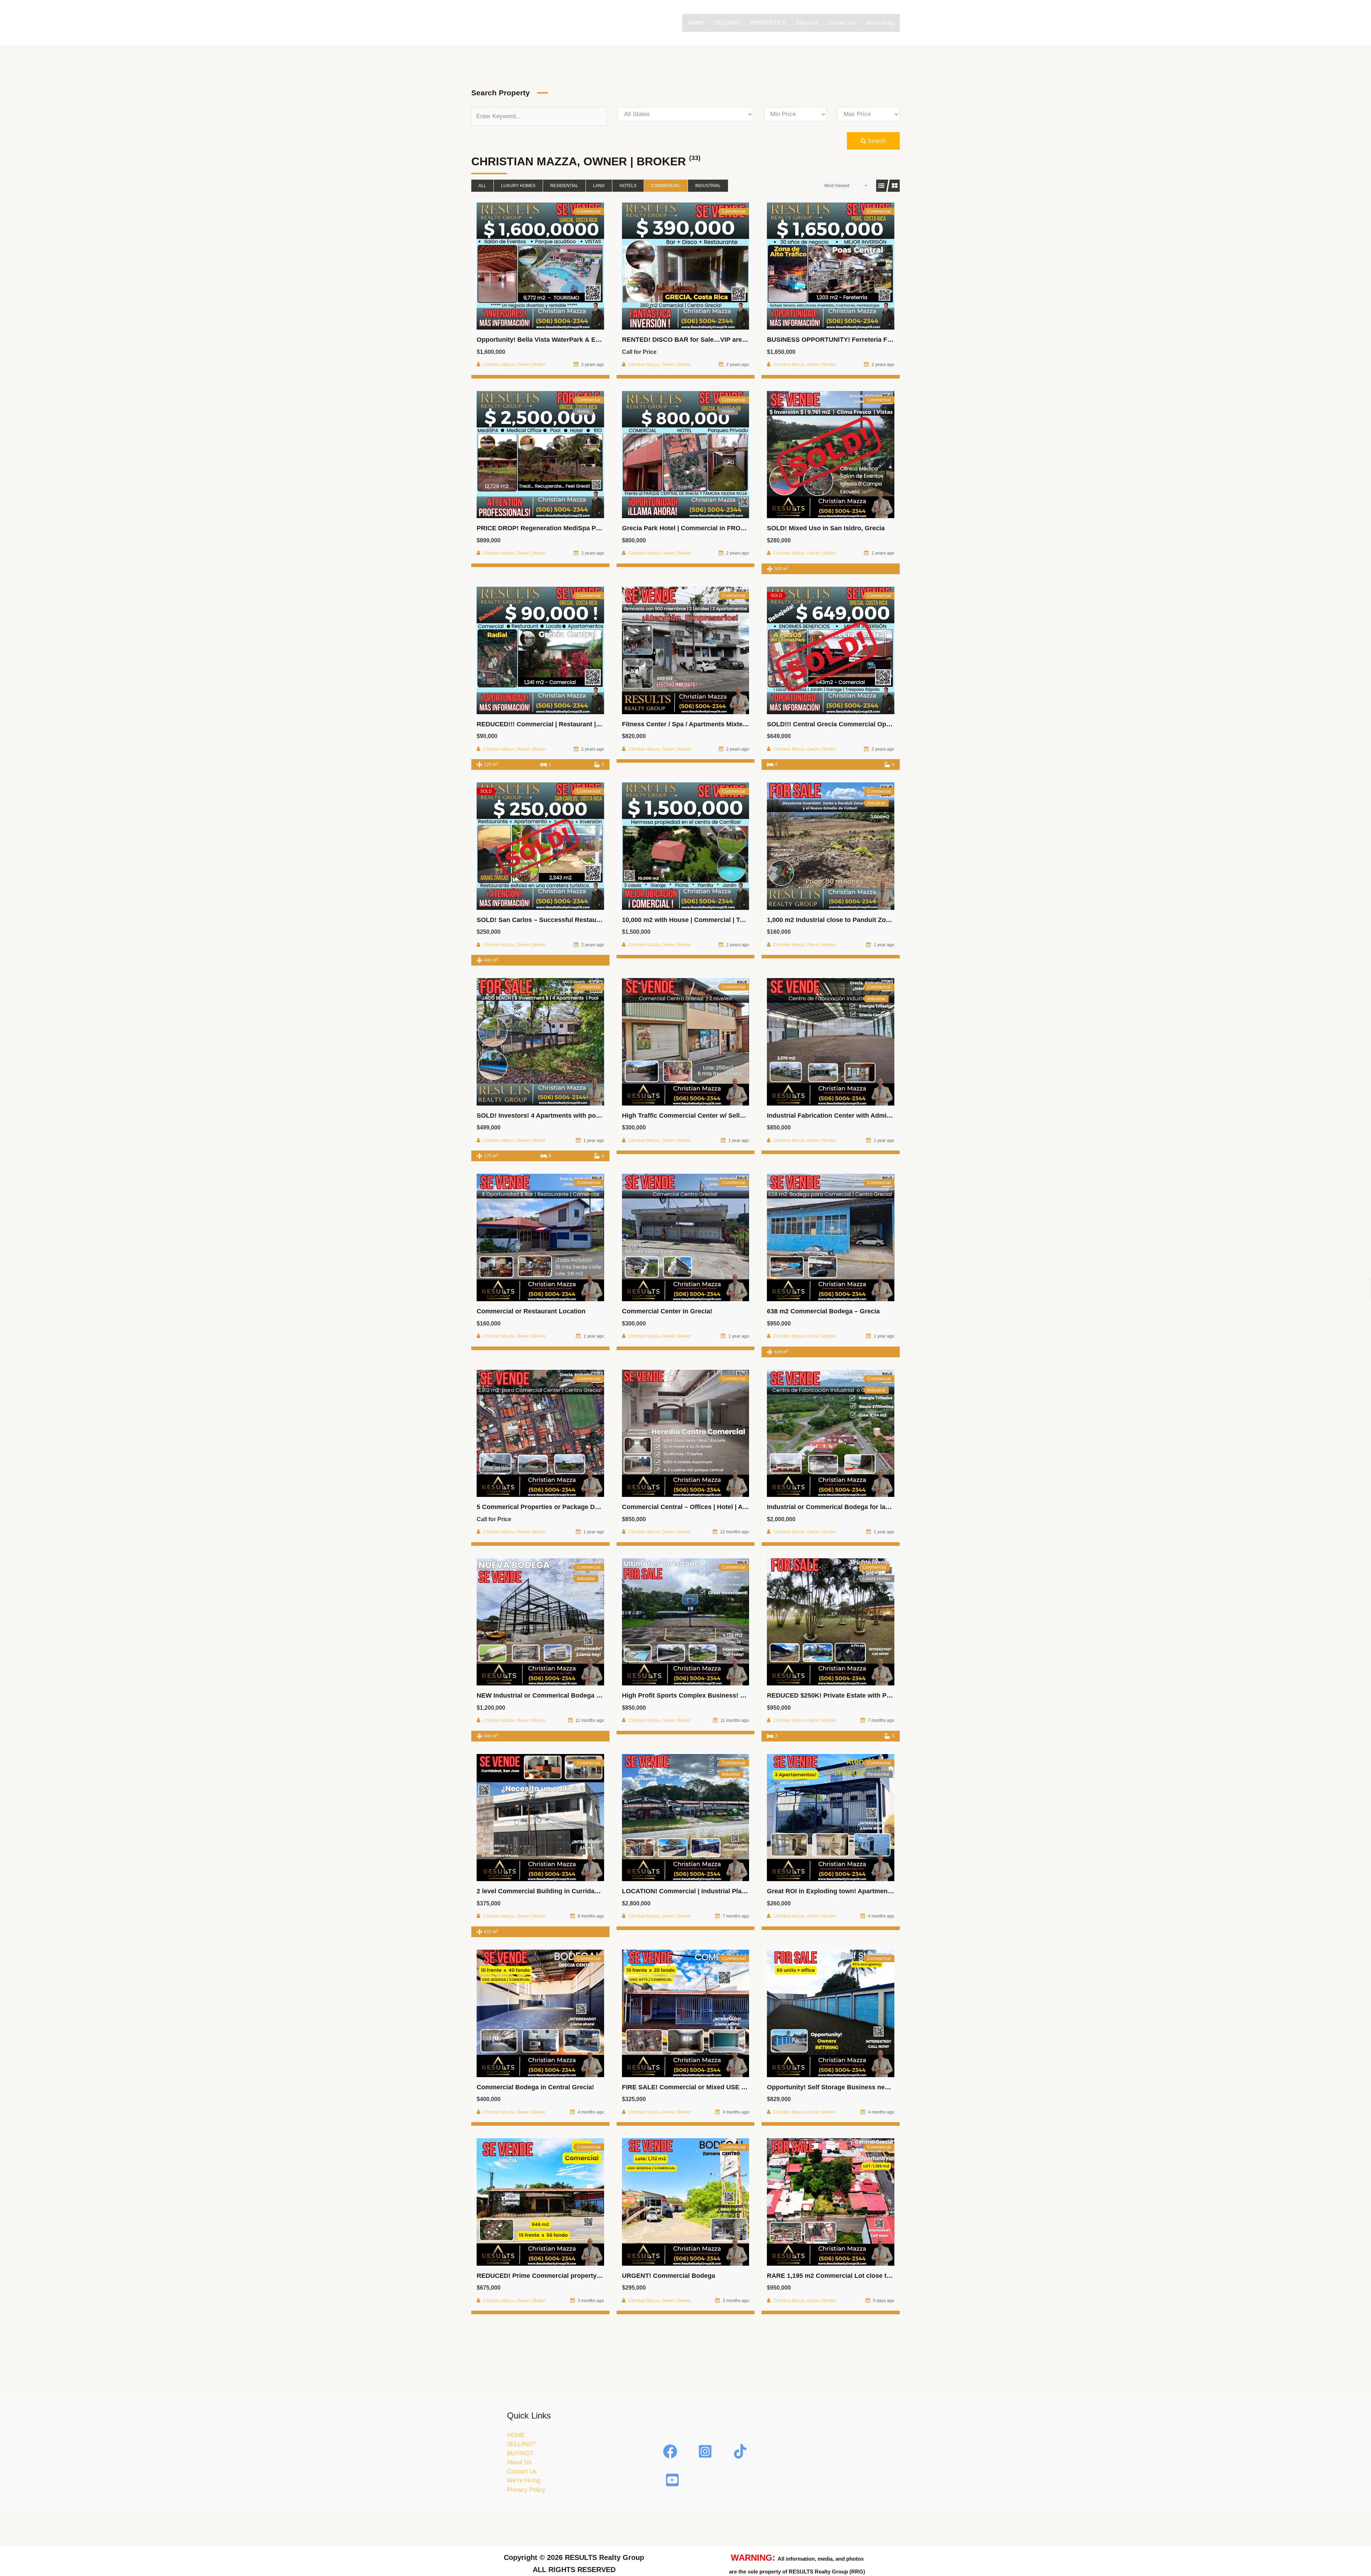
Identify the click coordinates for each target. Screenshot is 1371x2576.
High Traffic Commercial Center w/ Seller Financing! (701, 1116)
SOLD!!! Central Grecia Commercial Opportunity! (842, 724)
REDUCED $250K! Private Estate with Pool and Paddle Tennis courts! (872, 1695)
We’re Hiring (880, 23)
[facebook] (671, 2451)
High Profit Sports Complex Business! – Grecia (694, 1695)
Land (599, 186)
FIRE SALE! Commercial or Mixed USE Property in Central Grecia (721, 2087)
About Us (807, 23)
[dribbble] (673, 2480)
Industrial (708, 186)
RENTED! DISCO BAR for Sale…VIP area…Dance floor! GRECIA (719, 340)
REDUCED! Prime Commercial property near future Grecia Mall (572, 2276)
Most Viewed (837, 186)
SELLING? (727, 23)
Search (876, 141)
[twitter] (706, 2451)
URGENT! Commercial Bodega (669, 2276)
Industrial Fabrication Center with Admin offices (840, 1116)
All (482, 186)
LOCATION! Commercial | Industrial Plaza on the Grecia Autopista (722, 1891)
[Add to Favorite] (540, 266)
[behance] (741, 2451)
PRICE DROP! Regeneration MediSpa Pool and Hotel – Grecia (570, 528)
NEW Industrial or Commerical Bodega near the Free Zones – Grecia (581, 1695)
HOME (696, 23)
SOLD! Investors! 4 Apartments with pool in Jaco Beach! (563, 1116)
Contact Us (842, 23)
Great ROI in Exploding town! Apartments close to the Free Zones (867, 1891)
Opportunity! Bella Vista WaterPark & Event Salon (552, 340)
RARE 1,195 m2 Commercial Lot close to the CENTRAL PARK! (862, 2276)
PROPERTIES (768, 23)
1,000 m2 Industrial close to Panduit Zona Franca (842, 920)
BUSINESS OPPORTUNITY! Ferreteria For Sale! (839, 340)
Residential (564, 186)
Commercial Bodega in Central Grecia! (535, 2087)
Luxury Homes (518, 186)
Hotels (628, 186)
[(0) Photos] (524, 266)
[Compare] (556, 266)
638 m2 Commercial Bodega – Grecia (823, 1311)
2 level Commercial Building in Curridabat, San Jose (556, 1891)
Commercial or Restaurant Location (531, 1311)
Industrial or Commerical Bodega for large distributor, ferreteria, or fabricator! (885, 1507)
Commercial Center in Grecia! (667, 1311)
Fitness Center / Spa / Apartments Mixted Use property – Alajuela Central (733, 724)
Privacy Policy (526, 2490)
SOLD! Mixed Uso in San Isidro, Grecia (826, 528)
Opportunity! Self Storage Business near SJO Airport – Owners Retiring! (877, 2087)
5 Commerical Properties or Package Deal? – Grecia (556, 1507)
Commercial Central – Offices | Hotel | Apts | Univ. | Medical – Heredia (727, 1507)
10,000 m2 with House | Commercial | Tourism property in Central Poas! (731, 920)
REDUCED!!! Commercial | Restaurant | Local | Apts (555, 724)
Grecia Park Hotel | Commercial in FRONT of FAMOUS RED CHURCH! (728, 528)
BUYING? (520, 2453)
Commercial (666, 186)
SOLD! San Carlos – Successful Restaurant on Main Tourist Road (576, 920)
